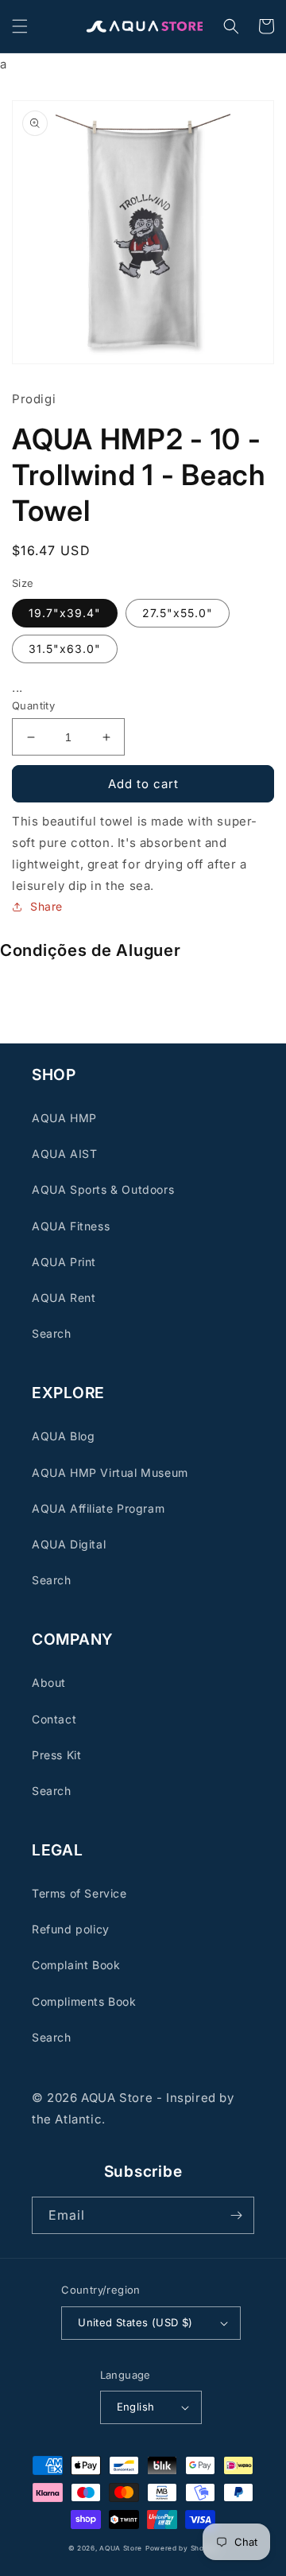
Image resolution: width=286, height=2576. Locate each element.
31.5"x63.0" (65, 649)
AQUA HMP (64, 1118)
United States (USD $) (135, 2322)
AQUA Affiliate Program (98, 1508)
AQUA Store (121, 2548)
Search (52, 1333)
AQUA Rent (64, 1298)
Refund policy (71, 1929)
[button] (20, 26)
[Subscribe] (236, 2215)
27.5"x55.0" (178, 613)
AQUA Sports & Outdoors (103, 1189)
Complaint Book (76, 1965)
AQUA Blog (63, 1436)
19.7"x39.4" (65, 613)
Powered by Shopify (182, 2548)
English (136, 2407)
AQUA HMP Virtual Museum (110, 1473)
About (49, 1682)
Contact (54, 1719)
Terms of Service (79, 1893)
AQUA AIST (64, 1154)
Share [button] (46, 906)
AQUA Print (64, 1262)
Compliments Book (84, 2001)
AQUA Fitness (71, 1226)
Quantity (33, 705)
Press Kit (56, 1755)
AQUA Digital (69, 1544)
